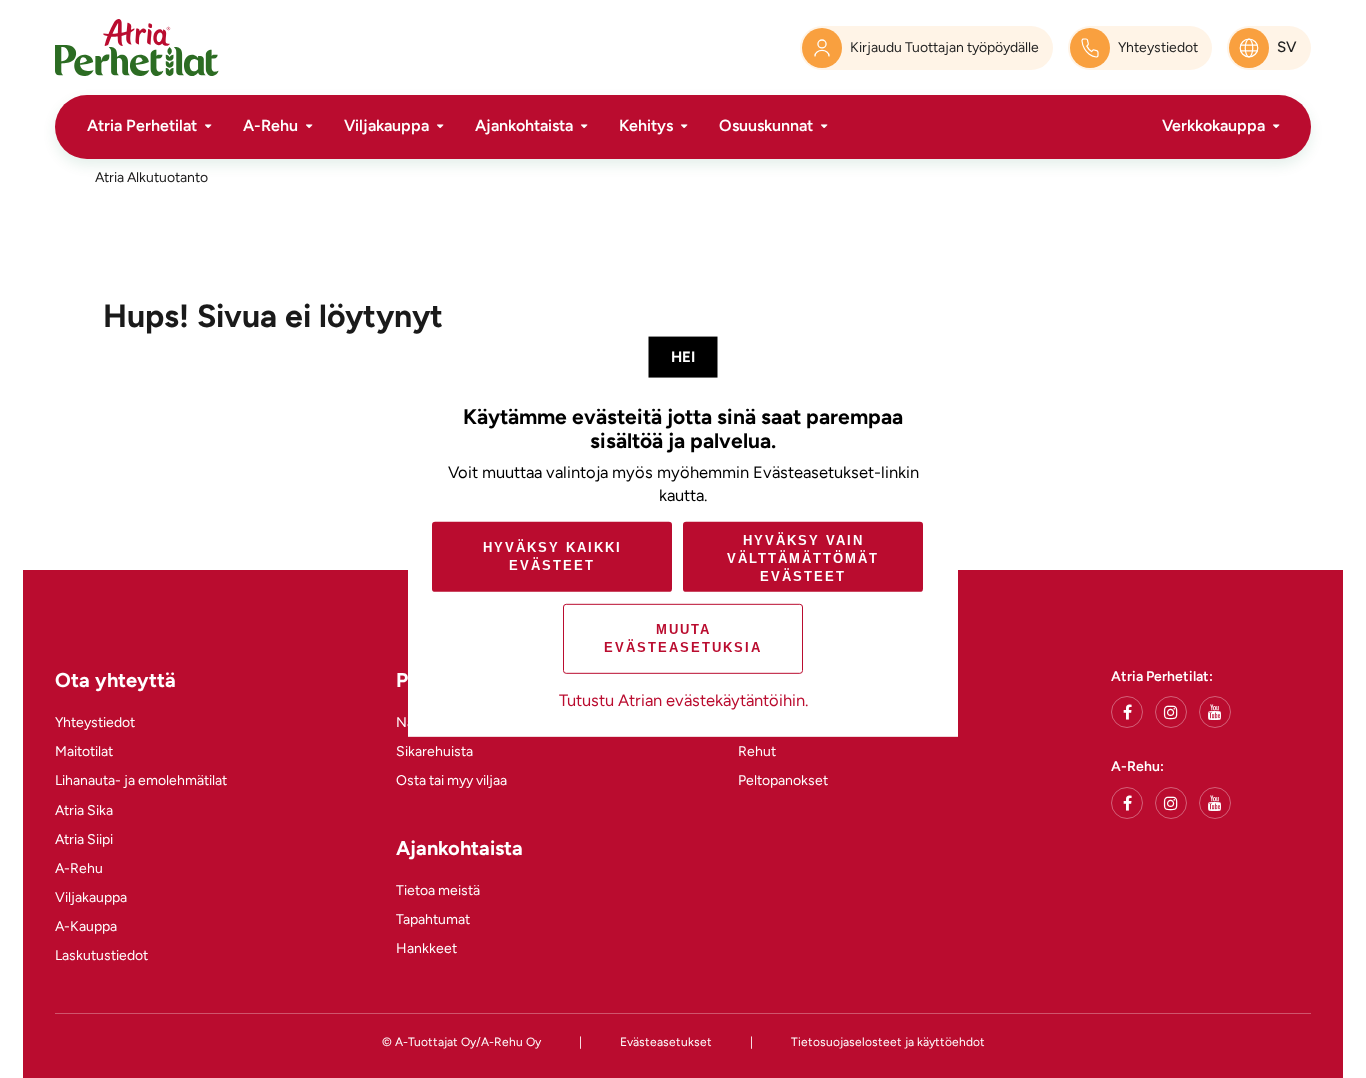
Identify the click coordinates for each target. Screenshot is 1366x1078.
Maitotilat (84, 751)
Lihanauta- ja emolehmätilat (141, 780)
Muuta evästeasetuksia (683, 638)
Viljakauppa (386, 125)
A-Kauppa (86, 926)
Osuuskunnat (766, 125)
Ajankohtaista (524, 125)
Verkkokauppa (1213, 125)
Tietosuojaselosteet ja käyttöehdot (888, 1042)
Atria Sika (84, 810)
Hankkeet (426, 948)
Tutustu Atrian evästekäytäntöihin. (683, 700)
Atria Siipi (84, 839)
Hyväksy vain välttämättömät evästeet (803, 558)
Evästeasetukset (666, 1042)
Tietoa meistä (438, 890)
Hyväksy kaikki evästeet (552, 556)
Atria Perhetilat (142, 125)
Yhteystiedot (95, 722)
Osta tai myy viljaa (451, 780)
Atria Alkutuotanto (151, 177)
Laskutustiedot (101, 955)
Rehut (757, 751)
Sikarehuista (434, 751)
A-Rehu (270, 125)
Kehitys (646, 125)
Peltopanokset (783, 780)
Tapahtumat (433, 919)
